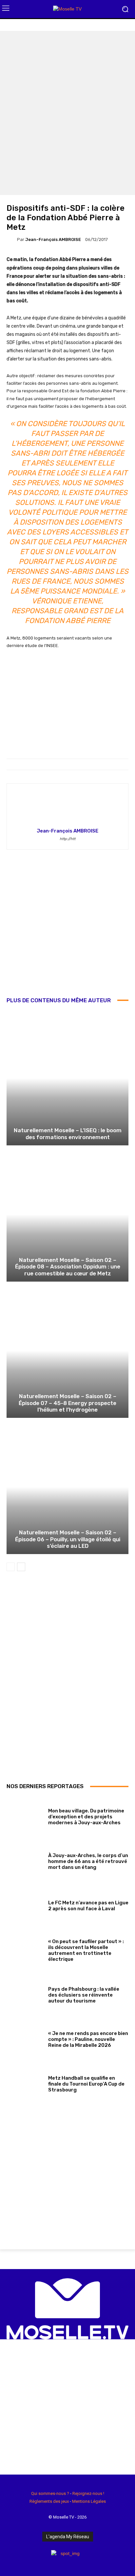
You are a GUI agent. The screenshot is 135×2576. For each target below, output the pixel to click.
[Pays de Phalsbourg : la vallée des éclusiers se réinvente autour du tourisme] (25, 1994)
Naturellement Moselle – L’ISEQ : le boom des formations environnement (68, 1134)
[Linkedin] (30, 2562)
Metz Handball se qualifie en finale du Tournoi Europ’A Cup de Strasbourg (86, 2084)
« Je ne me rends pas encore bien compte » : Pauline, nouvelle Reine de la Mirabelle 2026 (88, 2039)
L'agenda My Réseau (68, 2537)
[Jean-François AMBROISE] (12, 239)
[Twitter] (41, 2562)
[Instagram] (20, 2562)
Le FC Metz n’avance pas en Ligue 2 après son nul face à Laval (88, 1906)
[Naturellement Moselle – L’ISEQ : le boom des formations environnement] (67, 1078)
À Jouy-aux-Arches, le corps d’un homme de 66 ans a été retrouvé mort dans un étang (88, 1861)
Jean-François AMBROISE (53, 239)
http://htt (67, 839)
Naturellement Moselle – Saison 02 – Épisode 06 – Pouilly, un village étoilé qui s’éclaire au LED (68, 1539)
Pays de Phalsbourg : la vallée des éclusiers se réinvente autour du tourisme (84, 1995)
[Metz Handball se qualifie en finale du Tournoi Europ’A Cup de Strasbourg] (25, 2083)
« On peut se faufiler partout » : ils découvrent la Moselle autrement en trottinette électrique (86, 1950)
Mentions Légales (89, 2501)
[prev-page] (11, 1567)
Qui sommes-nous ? (50, 2493)
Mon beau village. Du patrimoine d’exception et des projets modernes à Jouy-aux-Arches (86, 1817)
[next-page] (21, 1567)
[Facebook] (9, 2562)
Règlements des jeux (49, 2501)
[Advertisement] (67, 928)
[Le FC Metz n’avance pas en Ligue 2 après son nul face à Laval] (25, 1905)
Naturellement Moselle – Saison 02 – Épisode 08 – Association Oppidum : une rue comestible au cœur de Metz (68, 1267)
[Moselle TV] (67, 9)
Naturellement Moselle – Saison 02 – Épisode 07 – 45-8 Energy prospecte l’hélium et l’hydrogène (67, 1403)
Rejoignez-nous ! (88, 2493)
